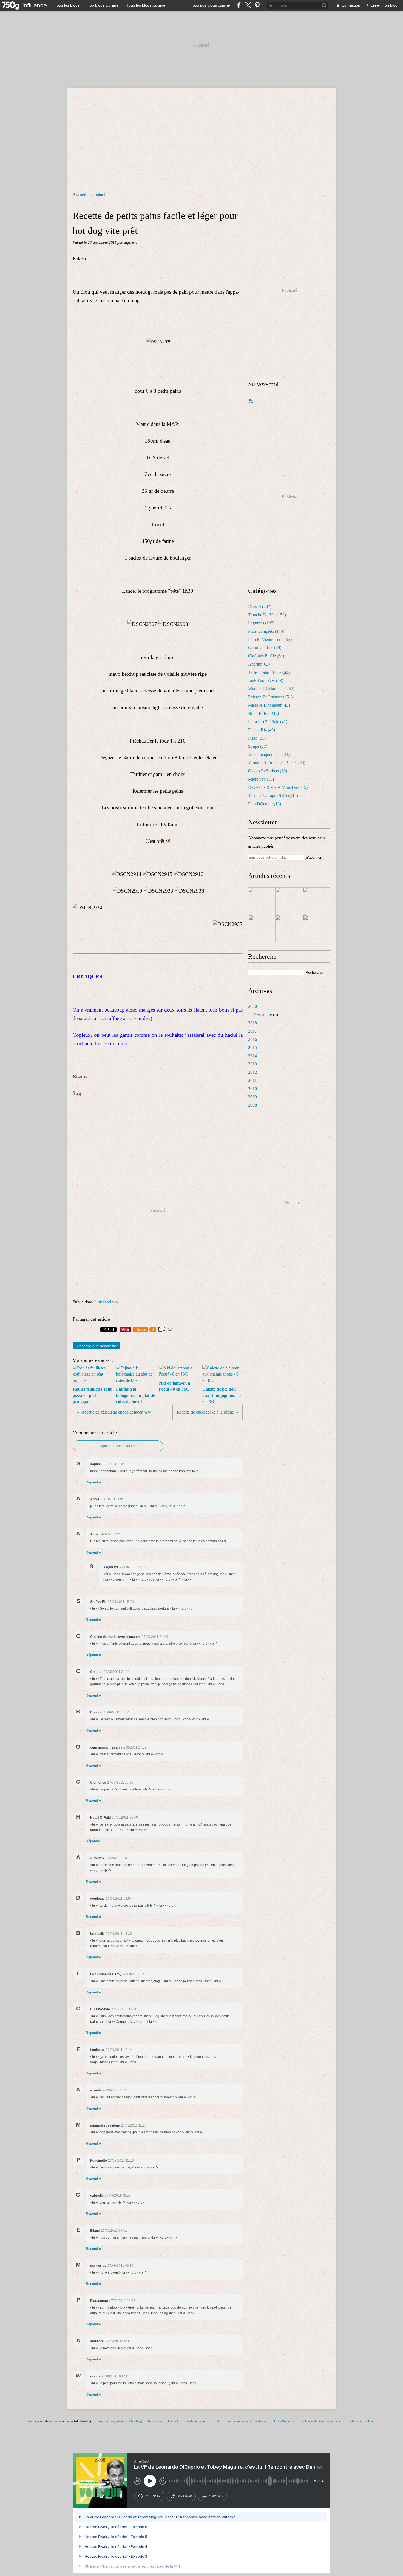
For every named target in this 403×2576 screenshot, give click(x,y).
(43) (269, 705)
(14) (273, 796)
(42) (263, 713)
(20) (268, 771)
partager (185, 2496)
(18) (261, 779)
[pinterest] (257, 5)
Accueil (79, 194)
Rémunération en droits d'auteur (248, 2421)
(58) (266, 680)
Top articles (155, 2421)
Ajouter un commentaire (118, 1446)
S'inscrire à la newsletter (97, 1346)
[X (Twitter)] (248, 5)
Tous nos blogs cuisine (210, 5)
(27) (258, 746)
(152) (267, 615)
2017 (252, 1031)
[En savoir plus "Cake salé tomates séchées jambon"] (289, 929)
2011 (252, 1080)
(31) (257, 738)
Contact (98, 194)
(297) (260, 607)
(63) (259, 664)
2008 (252, 1105)
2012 (252, 1072)
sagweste (55, 2421)
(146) (266, 631)
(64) (266, 656)
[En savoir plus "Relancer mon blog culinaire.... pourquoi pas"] (317, 901)
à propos (216, 2496)
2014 (252, 1056)
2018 (252, 1023)
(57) (271, 689)
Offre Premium (284, 2421)
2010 (252, 1089)
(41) (268, 722)
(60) (269, 672)
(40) (262, 730)
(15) (278, 787)
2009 (252, 1097)
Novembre (263, 1015)
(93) (270, 639)
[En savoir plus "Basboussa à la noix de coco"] (289, 901)
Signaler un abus (195, 2421)
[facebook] (239, 5)
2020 (252, 1006)
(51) (270, 697)
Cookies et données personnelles (321, 2421)
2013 (252, 1064)
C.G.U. (217, 2421)
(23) (269, 754)
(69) (265, 648)
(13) (265, 804)
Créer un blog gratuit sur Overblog (119, 2421)
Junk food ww (106, 1302)
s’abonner (153, 2496)
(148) (261, 623)
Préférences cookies (361, 2421)
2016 (252, 1039)
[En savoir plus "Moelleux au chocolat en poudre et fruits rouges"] (262, 901)
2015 (252, 1048)
